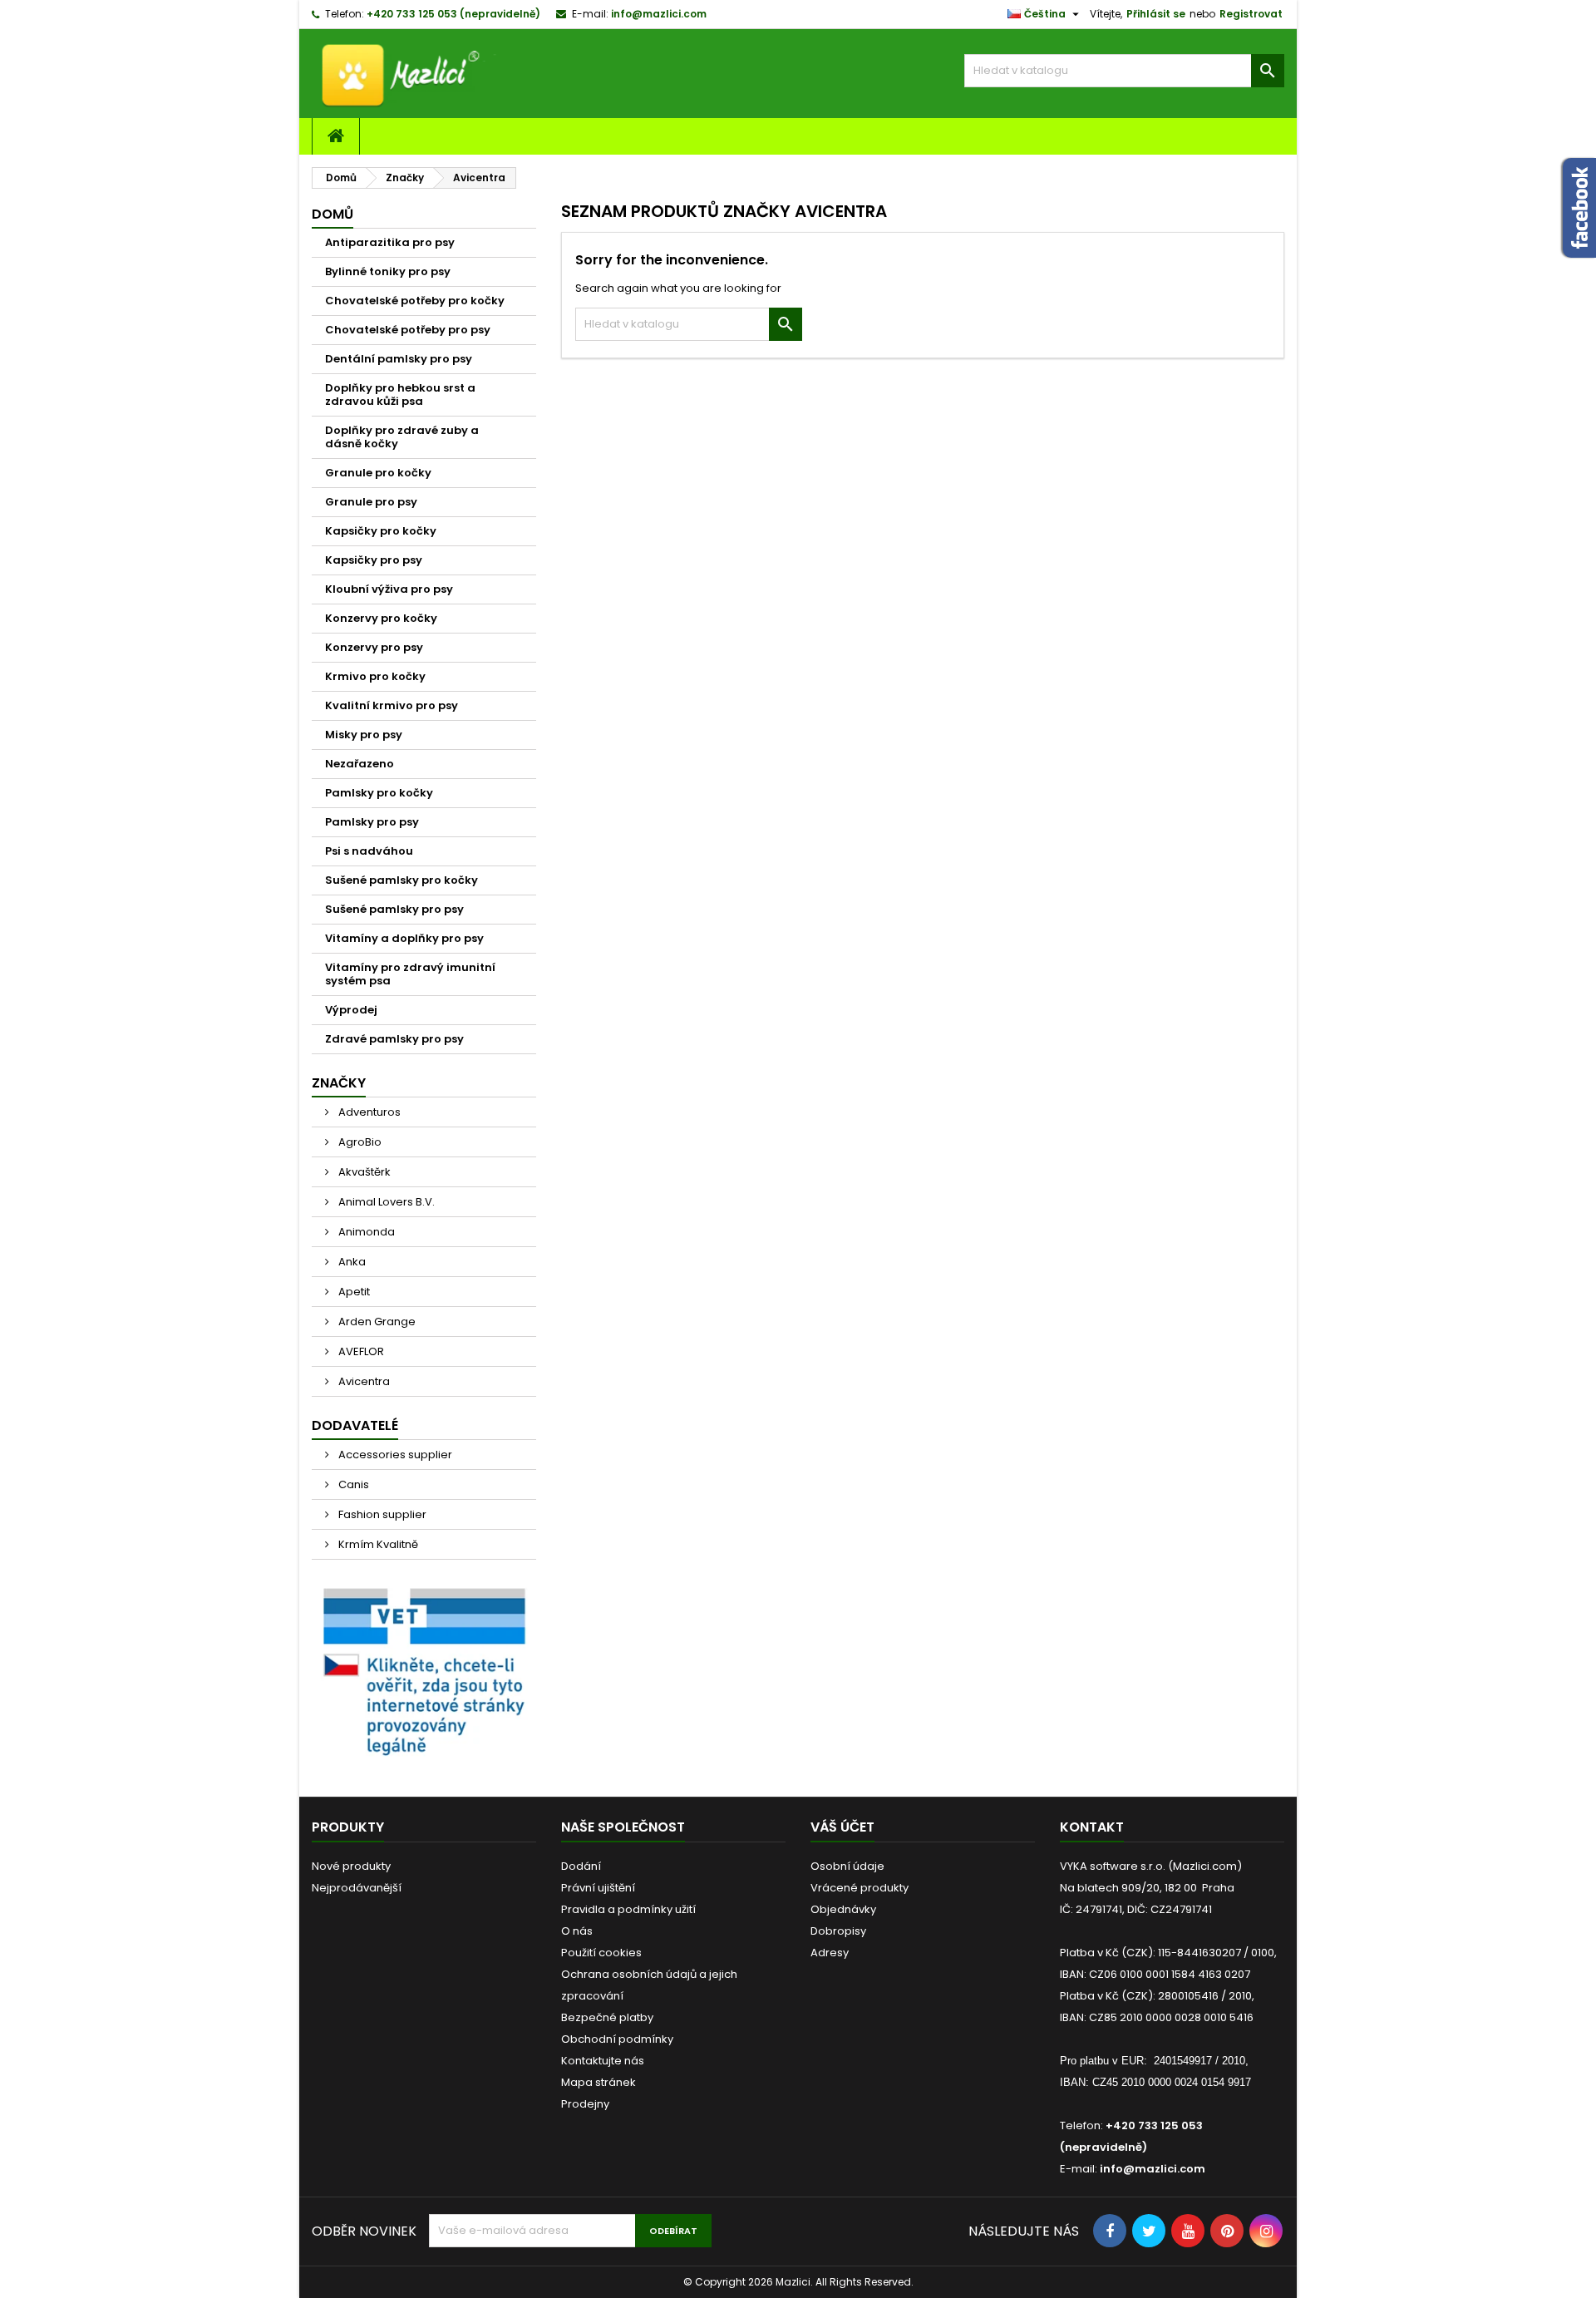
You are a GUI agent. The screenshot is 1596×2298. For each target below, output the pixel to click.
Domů (332, 214)
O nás (577, 1931)
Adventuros (368, 1112)
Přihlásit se (1156, 14)
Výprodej (351, 1010)
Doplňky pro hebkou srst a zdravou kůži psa (400, 395)
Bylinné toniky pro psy (388, 271)
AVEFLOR (360, 1351)
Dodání (581, 1866)
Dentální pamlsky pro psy (399, 359)
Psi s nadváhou (369, 851)
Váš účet (842, 1827)
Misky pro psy (364, 735)
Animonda (365, 1232)
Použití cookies (601, 1953)
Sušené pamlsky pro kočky (401, 880)
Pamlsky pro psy (372, 822)
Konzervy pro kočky (381, 618)
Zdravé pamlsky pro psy (394, 1039)
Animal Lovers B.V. (385, 1202)
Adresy (830, 1953)
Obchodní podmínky (617, 2039)
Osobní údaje (847, 1866)
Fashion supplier (381, 1514)
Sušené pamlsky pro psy (394, 909)
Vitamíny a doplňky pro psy (404, 938)
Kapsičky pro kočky (381, 531)
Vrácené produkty (860, 1888)
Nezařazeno (360, 764)
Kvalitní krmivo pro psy (392, 705)
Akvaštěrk (363, 1172)
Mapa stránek (598, 2082)
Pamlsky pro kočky (379, 793)
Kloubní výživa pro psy (389, 589)
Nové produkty (351, 1866)
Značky (339, 1083)
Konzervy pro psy (374, 647)
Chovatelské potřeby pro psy (408, 330)
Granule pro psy (371, 502)
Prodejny (585, 2104)
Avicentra (363, 1381)
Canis (352, 1484)
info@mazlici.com (659, 14)
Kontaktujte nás (603, 2061)
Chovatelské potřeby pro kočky (415, 301)
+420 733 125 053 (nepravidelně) (453, 14)
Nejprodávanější (357, 1888)
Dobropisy (838, 1931)
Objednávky (843, 1909)
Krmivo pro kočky (375, 676)
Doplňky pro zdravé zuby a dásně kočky (402, 437)
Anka (351, 1262)
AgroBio (359, 1142)
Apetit (353, 1292)
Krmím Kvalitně (377, 1544)
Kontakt (1092, 1827)
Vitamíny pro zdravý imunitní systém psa (410, 974)
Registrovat (1251, 14)
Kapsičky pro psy (374, 560)
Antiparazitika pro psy (390, 242)
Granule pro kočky (378, 473)
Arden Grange (376, 1322)
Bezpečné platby (607, 2017)
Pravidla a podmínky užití (628, 1909)
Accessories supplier (394, 1455)
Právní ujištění (598, 1888)
